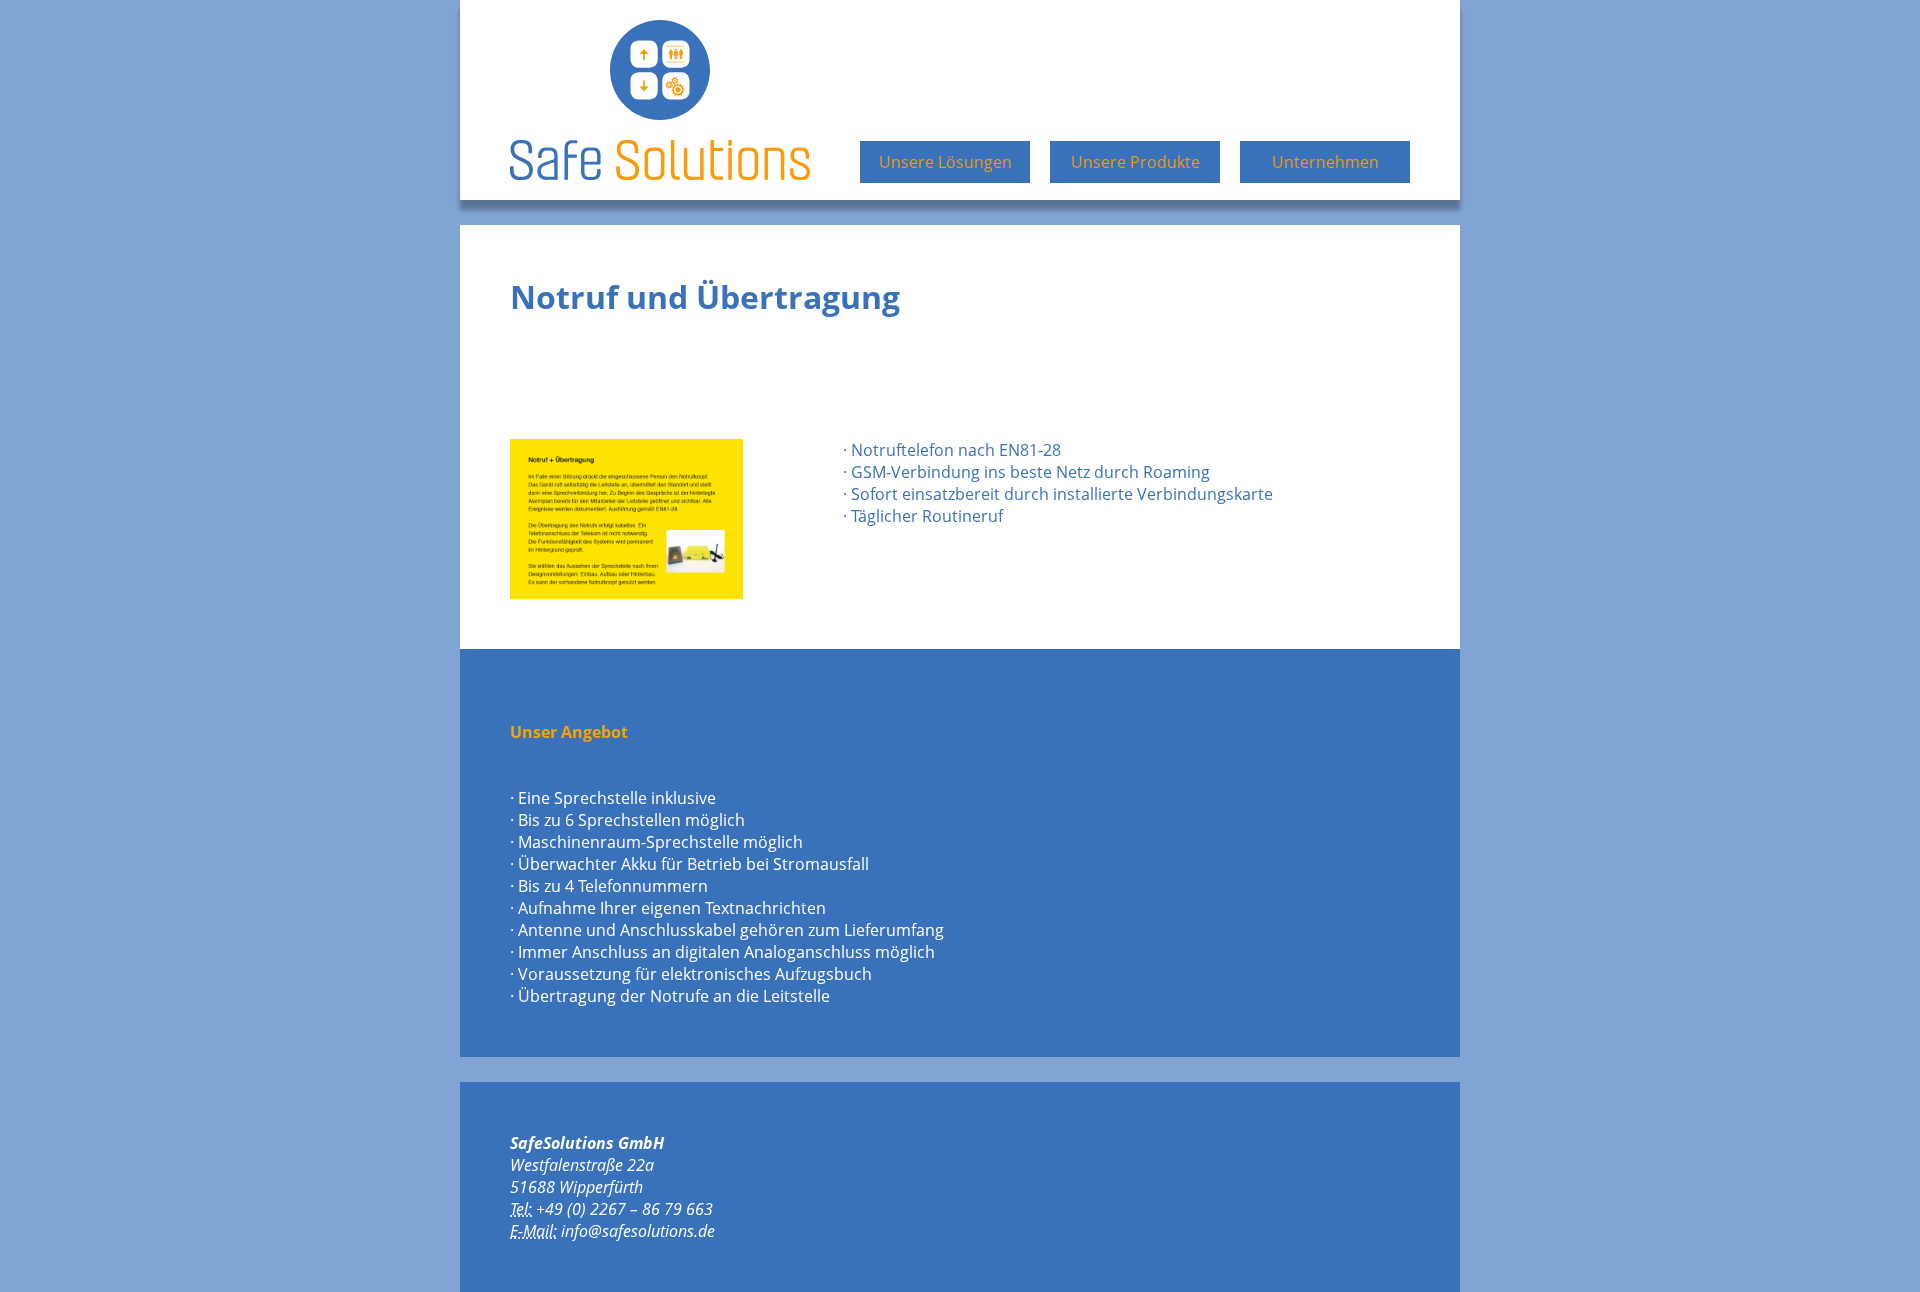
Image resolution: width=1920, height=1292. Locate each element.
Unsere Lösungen (945, 162)
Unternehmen (1325, 162)
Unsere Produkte (1135, 162)
